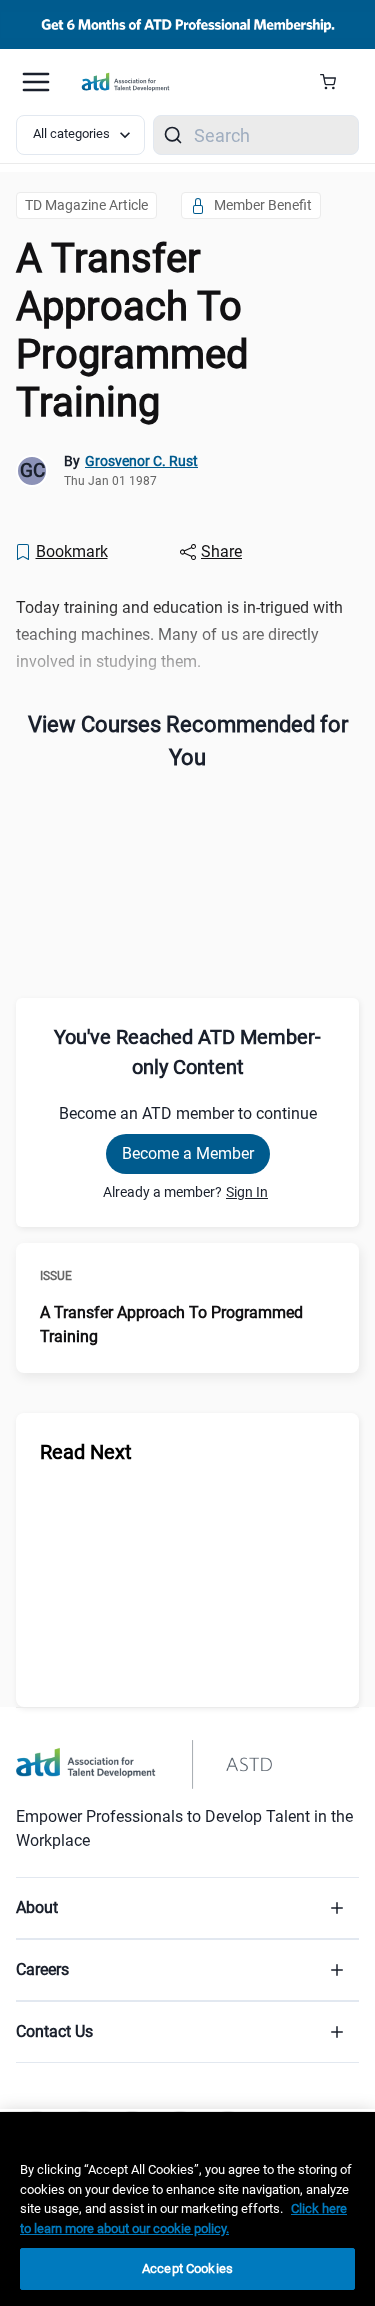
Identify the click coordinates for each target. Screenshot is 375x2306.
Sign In (247, 1192)
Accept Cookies (187, 2268)
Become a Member (188, 1153)
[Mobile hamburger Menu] (36, 82)
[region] (187, 2209)
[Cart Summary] (335, 82)
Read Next (86, 1452)
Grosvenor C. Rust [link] (141, 461)
